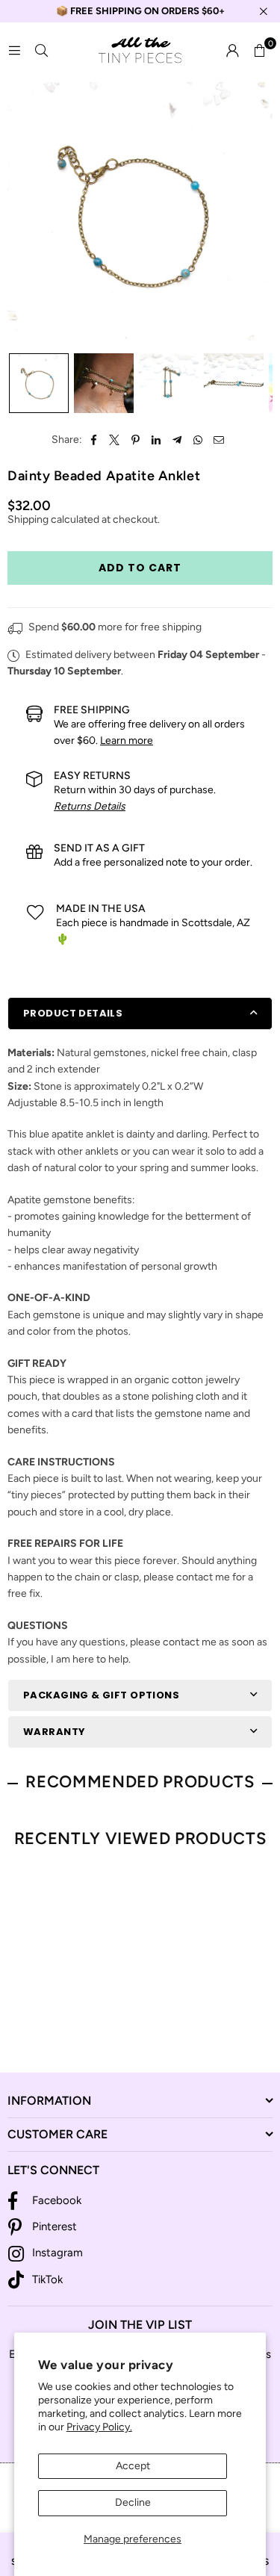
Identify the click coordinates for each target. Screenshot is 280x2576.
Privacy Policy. (99, 2427)
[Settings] (232, 51)
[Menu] (14, 50)
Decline (133, 2502)
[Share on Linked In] (156, 440)
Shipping (28, 519)
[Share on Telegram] (177, 440)
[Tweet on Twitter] (115, 440)
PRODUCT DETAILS (73, 1013)
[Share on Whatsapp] (198, 440)
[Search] (41, 50)
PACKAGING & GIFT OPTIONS (101, 1695)
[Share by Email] (219, 440)
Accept (133, 2466)
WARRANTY (54, 1732)
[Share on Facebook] (94, 440)
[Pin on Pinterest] (136, 440)
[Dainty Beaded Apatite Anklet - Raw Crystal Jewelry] (39, 383)
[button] (259, 51)
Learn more (127, 741)
